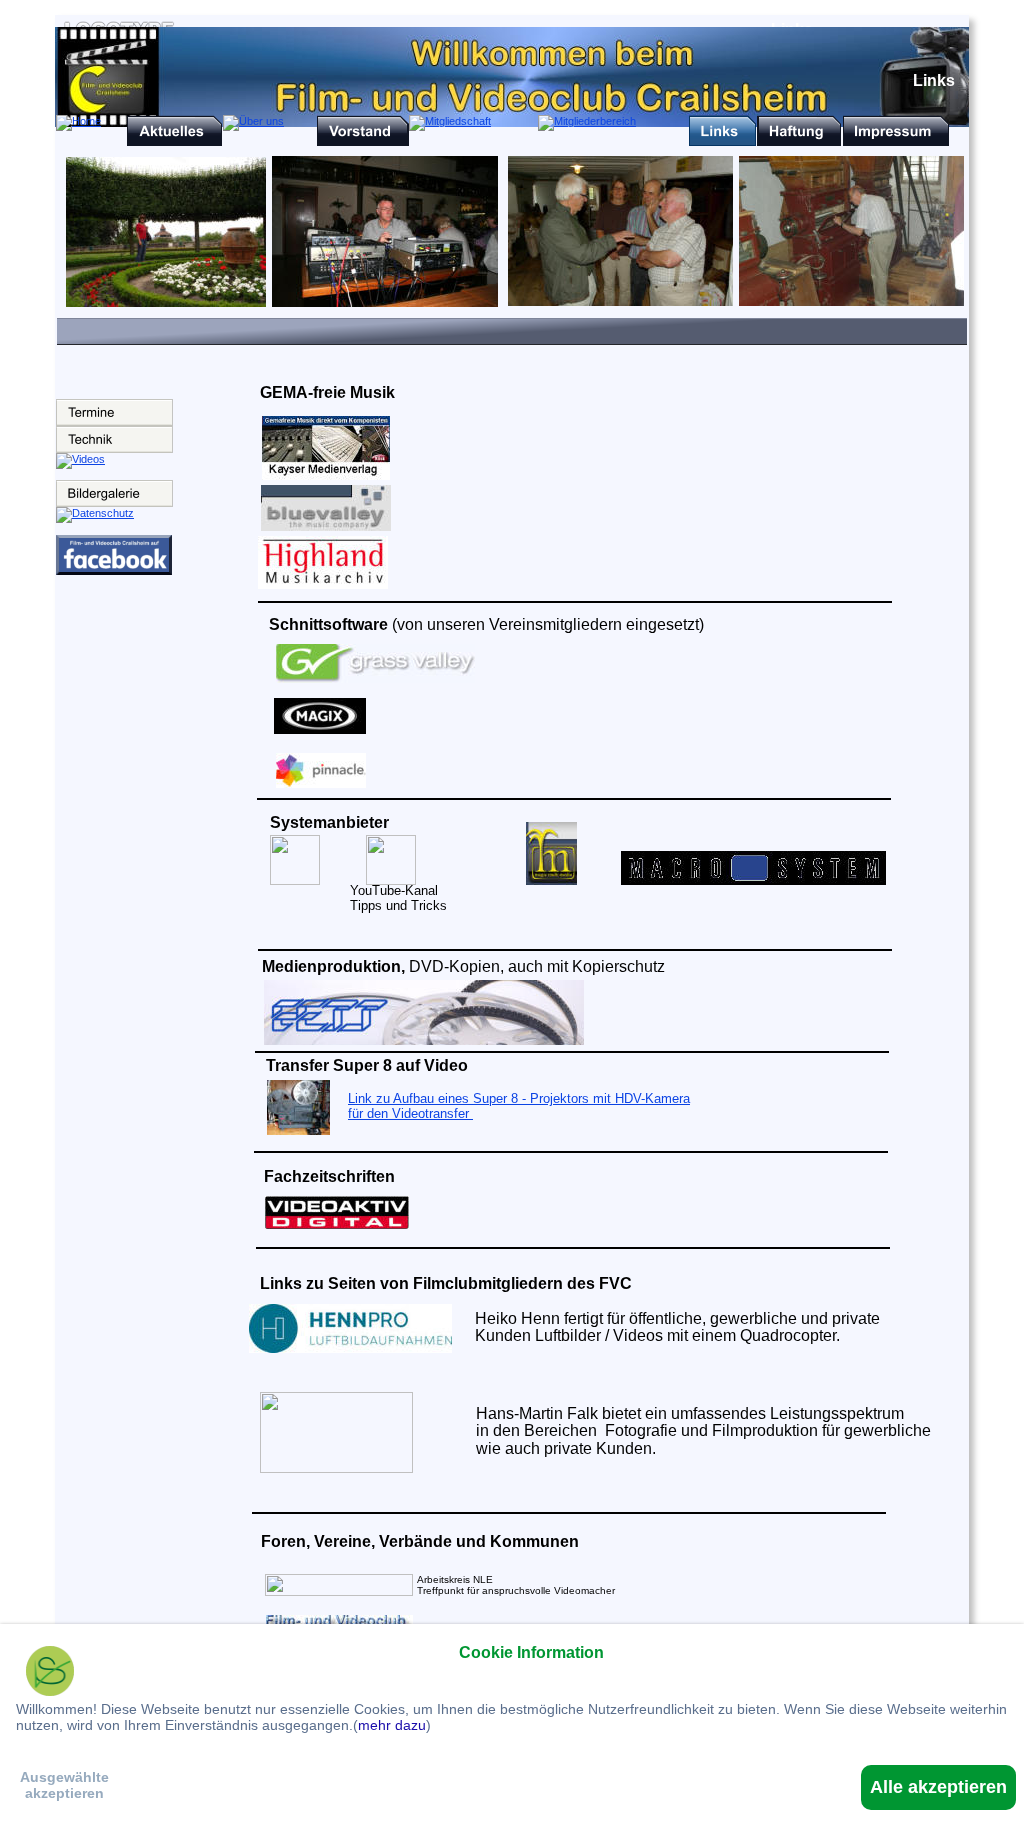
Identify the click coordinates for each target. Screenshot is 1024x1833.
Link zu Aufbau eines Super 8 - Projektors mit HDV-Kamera (519, 1098)
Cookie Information (531, 1652)
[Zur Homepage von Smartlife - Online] (50, 1673)
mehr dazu (392, 1725)
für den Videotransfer (410, 1113)
